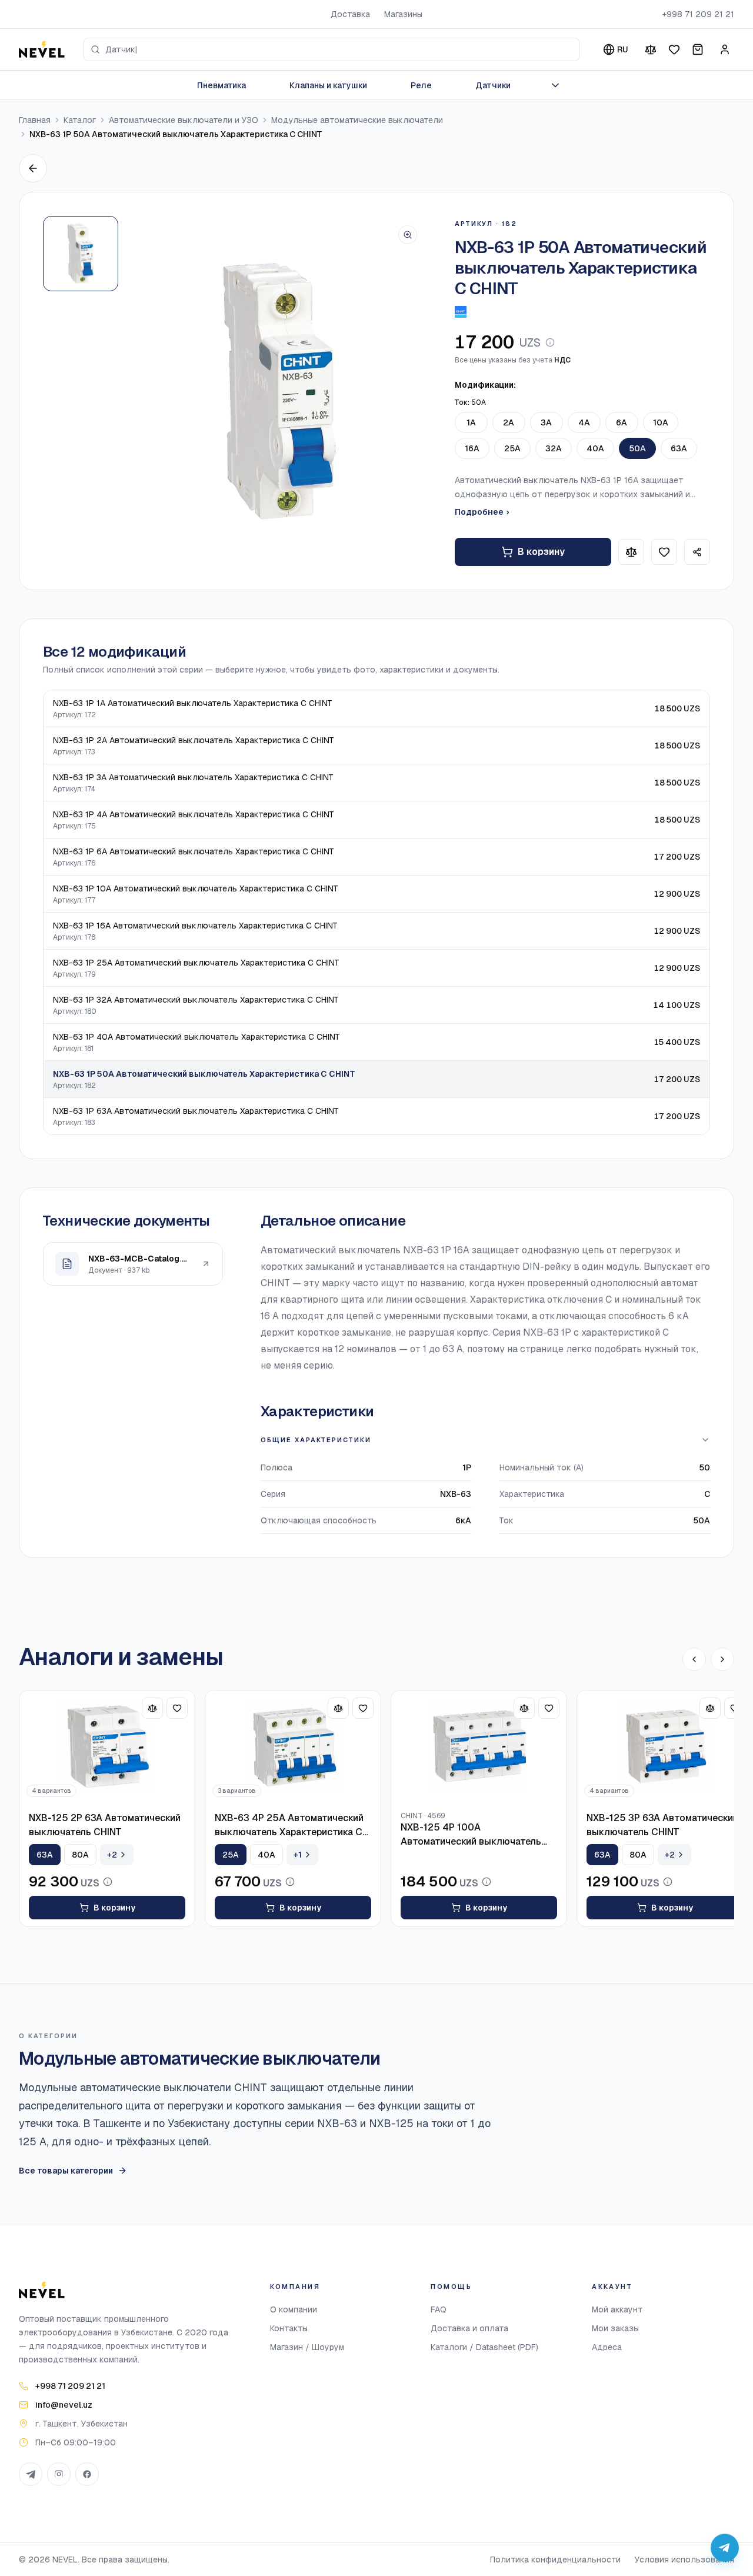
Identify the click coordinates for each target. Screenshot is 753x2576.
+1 (298, 1855)
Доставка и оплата (469, 2328)
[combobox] (331, 49)
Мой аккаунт (617, 2309)
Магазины (403, 14)
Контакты (289, 2328)
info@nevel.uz (64, 2405)
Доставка (350, 14)
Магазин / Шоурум (307, 2347)
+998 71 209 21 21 (698, 14)
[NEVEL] (42, 49)
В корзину (541, 552)
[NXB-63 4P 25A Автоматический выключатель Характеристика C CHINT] (293, 1748)
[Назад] (33, 168)
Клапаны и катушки (328, 85)
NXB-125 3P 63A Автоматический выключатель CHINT (662, 1825)
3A (546, 422)
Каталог (80, 120)
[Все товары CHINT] (461, 312)
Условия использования (684, 2560)
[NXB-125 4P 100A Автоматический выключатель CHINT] (479, 1748)
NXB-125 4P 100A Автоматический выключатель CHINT (471, 1835)
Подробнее (482, 512)
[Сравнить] (651, 49)
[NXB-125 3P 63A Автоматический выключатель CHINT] (665, 1748)
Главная (35, 120)
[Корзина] (698, 49)
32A (554, 448)
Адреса (607, 2347)
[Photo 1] (81, 254)
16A (472, 448)
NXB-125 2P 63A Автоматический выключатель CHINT (105, 1825)
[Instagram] (59, 2474)
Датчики (493, 85)
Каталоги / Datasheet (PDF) (484, 2347)
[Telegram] (31, 2474)
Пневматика (221, 85)
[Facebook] (87, 2474)
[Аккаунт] (725, 49)
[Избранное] (674, 49)
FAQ (439, 2309)
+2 (112, 1855)
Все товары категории (66, 2171)
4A (584, 422)
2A (509, 422)
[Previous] (694, 1659)
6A (622, 422)
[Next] (722, 1659)
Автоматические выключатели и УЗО (184, 120)
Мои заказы (615, 2328)
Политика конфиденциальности (555, 2560)
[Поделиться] (697, 552)
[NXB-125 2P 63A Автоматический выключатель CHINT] (107, 1748)
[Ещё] (555, 85)
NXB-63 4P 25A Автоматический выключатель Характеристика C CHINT (289, 1826)
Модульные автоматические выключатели (357, 120)
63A (679, 448)
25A (512, 448)
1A (471, 422)
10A (661, 422)
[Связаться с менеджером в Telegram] (725, 2548)
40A (595, 448)
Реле (421, 85)
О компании (294, 2309)
